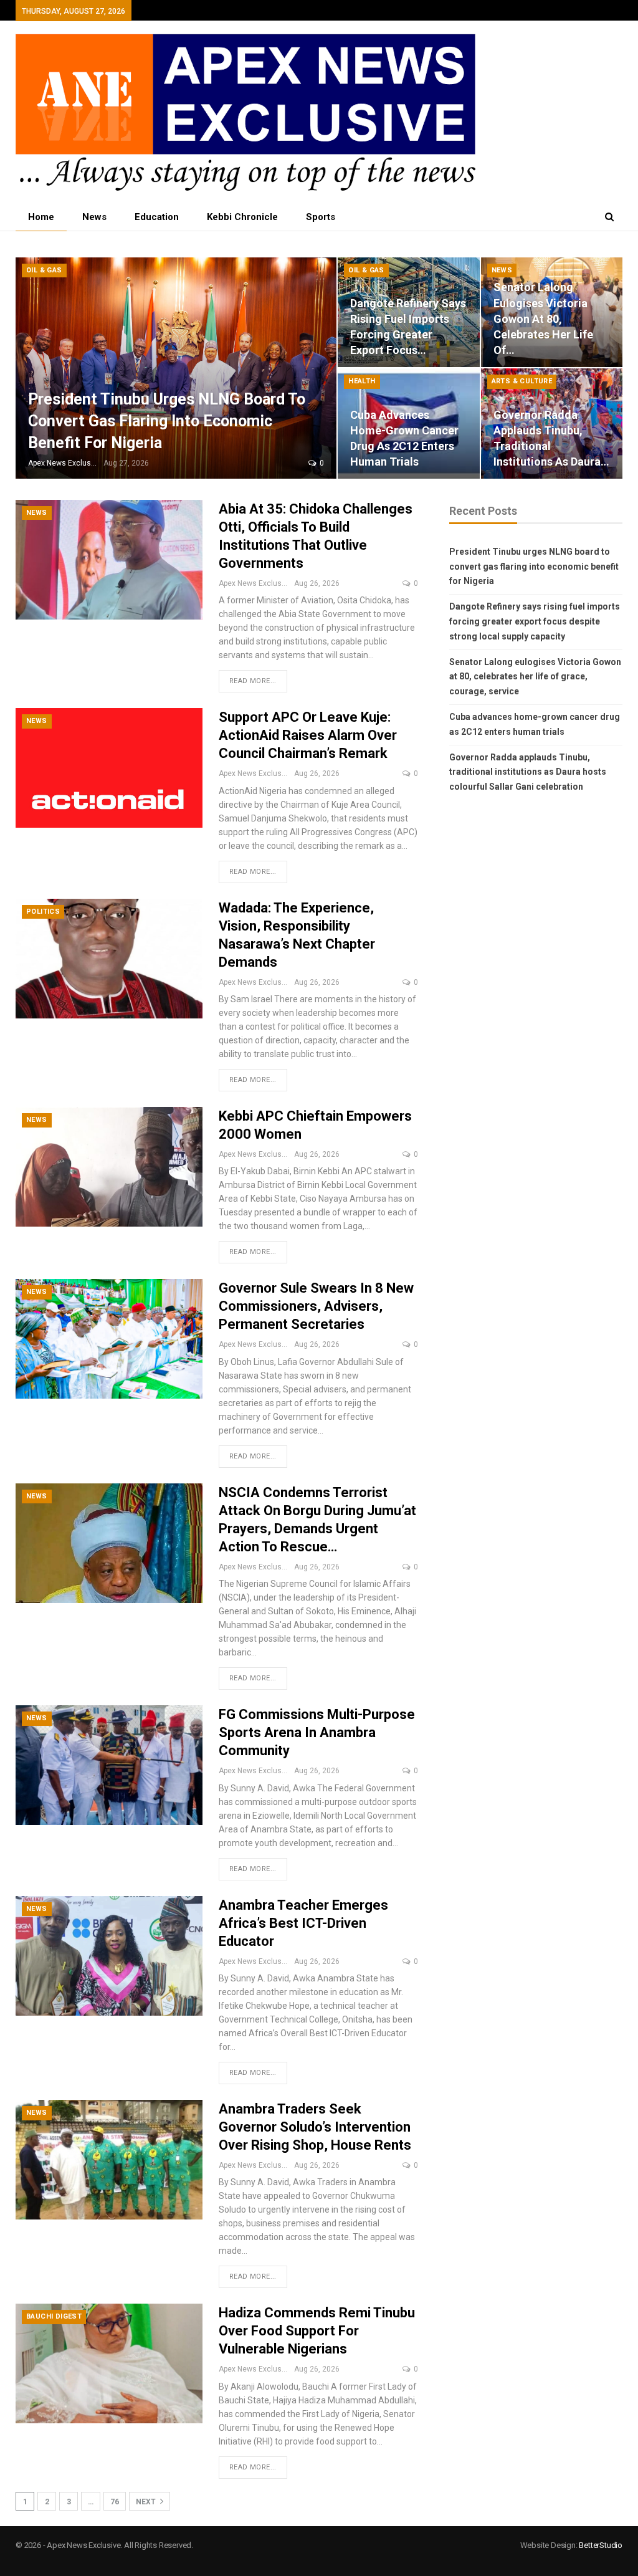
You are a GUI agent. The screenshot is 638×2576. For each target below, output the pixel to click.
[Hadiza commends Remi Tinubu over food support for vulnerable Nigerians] (109, 2363)
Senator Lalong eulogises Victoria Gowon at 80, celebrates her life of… (543, 318)
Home (41, 217)
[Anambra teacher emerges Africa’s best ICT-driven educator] (109, 1956)
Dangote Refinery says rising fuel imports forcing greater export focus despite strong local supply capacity (535, 621)
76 (115, 2502)
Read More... (253, 681)
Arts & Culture (522, 381)
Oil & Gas (44, 270)
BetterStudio (601, 2545)
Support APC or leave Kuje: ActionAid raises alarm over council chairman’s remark (308, 735)
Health (362, 381)
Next (147, 2502)
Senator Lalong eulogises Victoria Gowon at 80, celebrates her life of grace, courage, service (535, 677)
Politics (43, 912)
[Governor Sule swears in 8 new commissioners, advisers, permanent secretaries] (109, 1339)
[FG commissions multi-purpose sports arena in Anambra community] (109, 1765)
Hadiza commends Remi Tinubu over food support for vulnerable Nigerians (317, 2331)
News (94, 217)
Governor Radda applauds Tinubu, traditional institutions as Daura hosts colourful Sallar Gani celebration (528, 772)
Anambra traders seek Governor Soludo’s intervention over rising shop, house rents (315, 2127)
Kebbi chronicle (242, 217)
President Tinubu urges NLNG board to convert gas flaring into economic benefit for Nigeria (167, 421)
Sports (321, 217)
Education (157, 217)
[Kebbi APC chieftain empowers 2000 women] (109, 1167)
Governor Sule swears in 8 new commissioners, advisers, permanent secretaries (316, 1306)
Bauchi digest (54, 2316)
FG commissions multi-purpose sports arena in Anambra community (317, 1732)
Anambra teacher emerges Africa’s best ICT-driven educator (303, 1923)
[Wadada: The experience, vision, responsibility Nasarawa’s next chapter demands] (109, 959)
